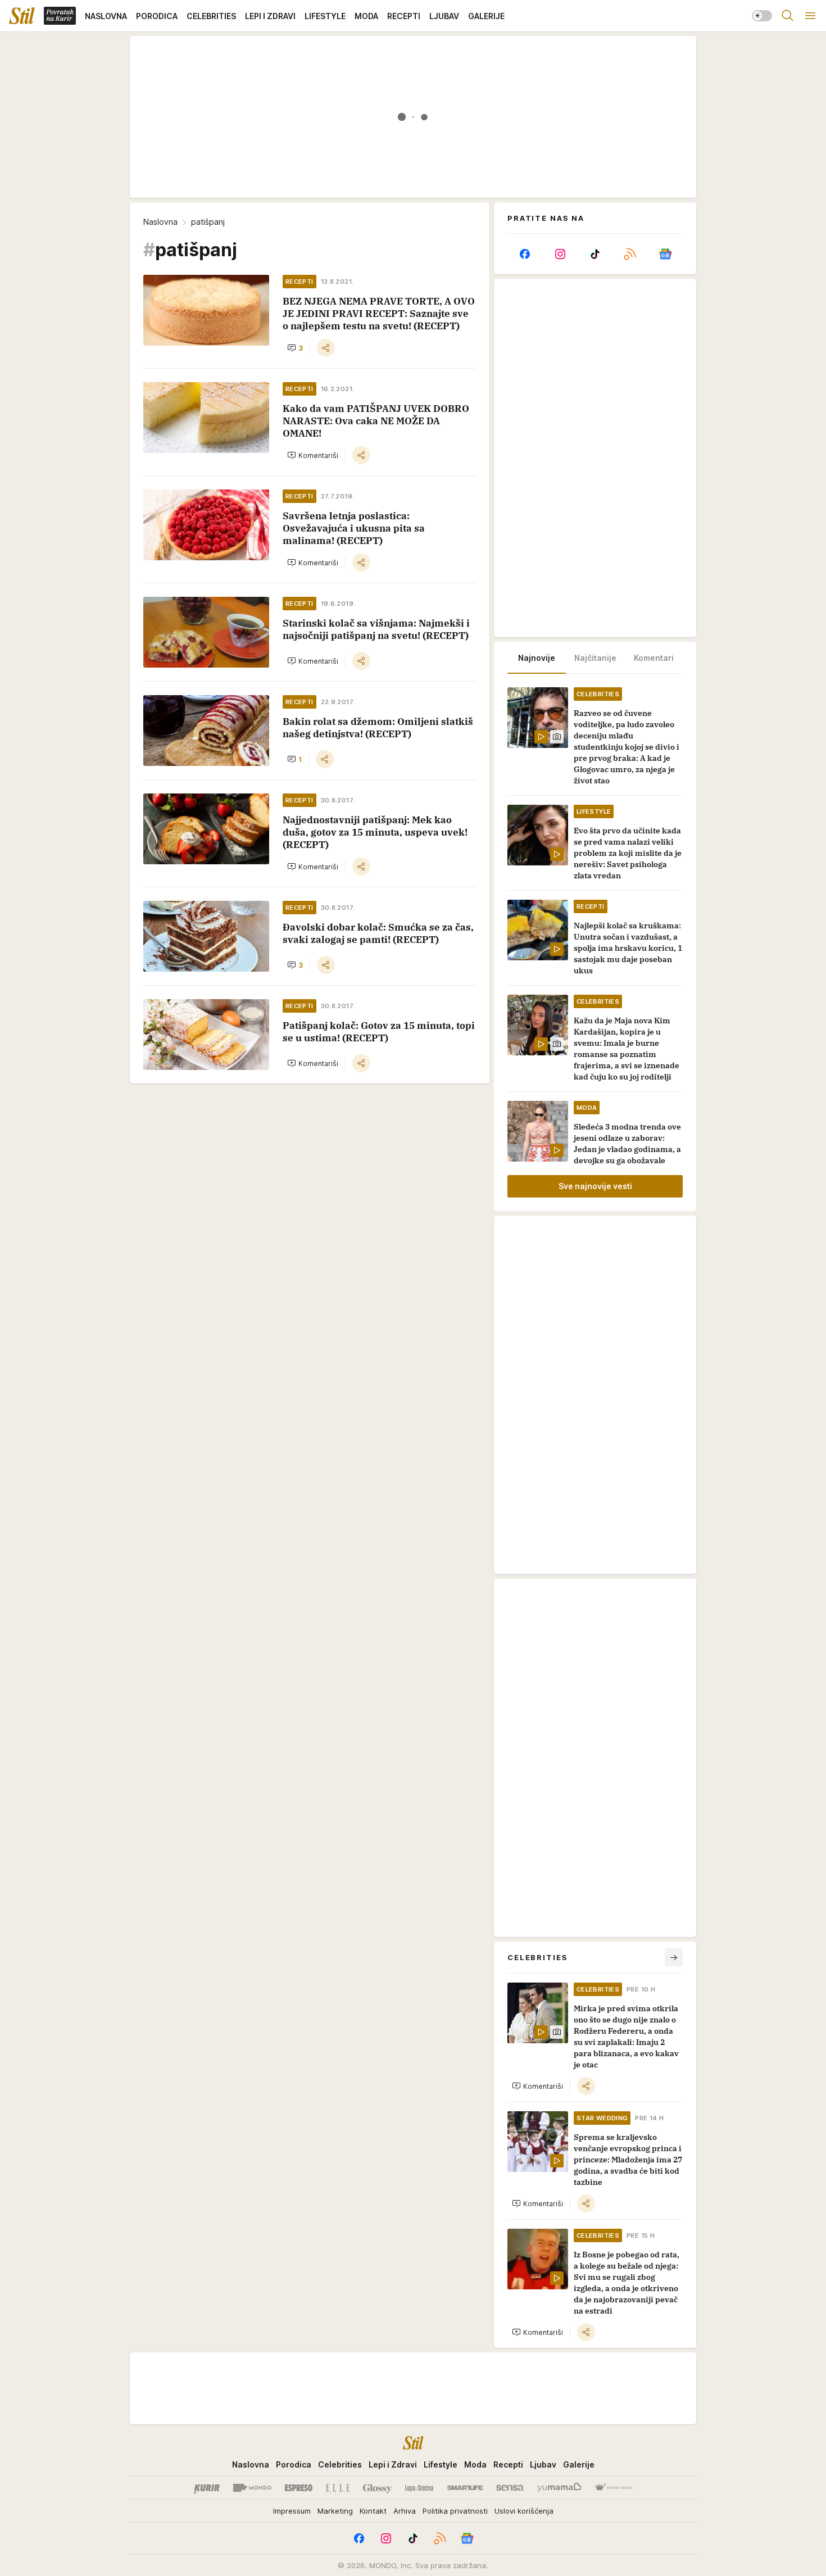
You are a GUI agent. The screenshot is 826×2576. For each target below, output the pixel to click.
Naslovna (160, 222)
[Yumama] (559, 2488)
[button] (295, 348)
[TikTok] (595, 254)
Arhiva (405, 2511)
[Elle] (338, 2488)
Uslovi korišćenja (524, 2511)
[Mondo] (252, 2488)
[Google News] (665, 254)
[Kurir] (207, 2488)
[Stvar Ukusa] (613, 2488)
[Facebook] (525, 254)
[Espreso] (299, 2488)
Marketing (335, 2511)
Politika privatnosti (455, 2511)
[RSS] (630, 254)
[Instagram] (560, 254)
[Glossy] (377, 2488)
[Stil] (22, 16)
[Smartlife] (465, 2488)
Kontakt (373, 2511)
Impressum (292, 2511)
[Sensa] (510, 2488)
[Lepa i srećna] (419, 2488)
